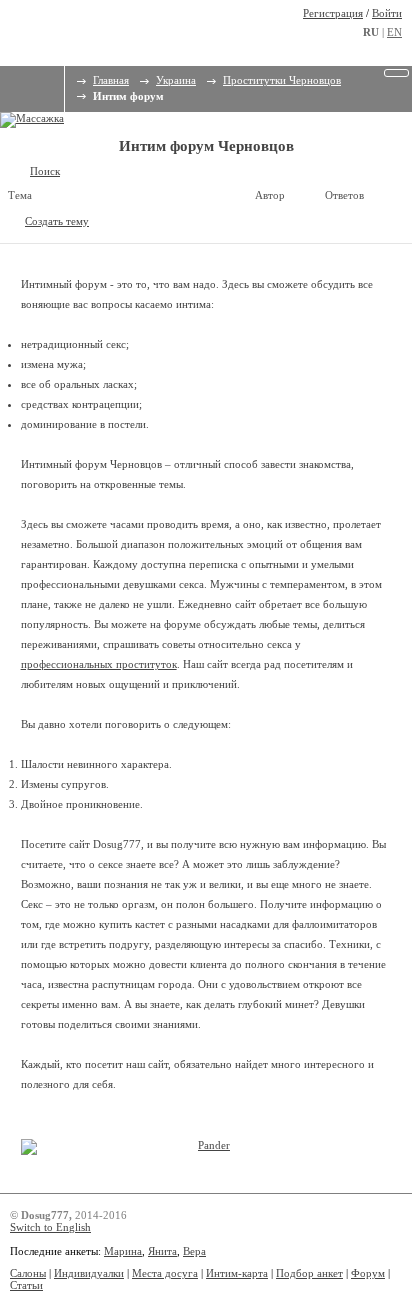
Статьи (26, 1285)
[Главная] (16, 82)
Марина (123, 1251)
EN (394, 32)
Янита (162, 1251)
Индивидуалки (89, 1273)
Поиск (45, 171)
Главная (111, 80)
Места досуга (165, 1273)
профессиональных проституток (99, 664)
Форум (368, 1273)
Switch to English (50, 1227)
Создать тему (57, 221)
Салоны (28, 1273)
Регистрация (333, 13)
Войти (387, 13)
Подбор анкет (309, 1273)
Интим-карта (237, 1273)
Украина (176, 80)
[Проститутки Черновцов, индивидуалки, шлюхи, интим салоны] (96, 30)
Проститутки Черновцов (282, 80)
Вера (194, 1251)
